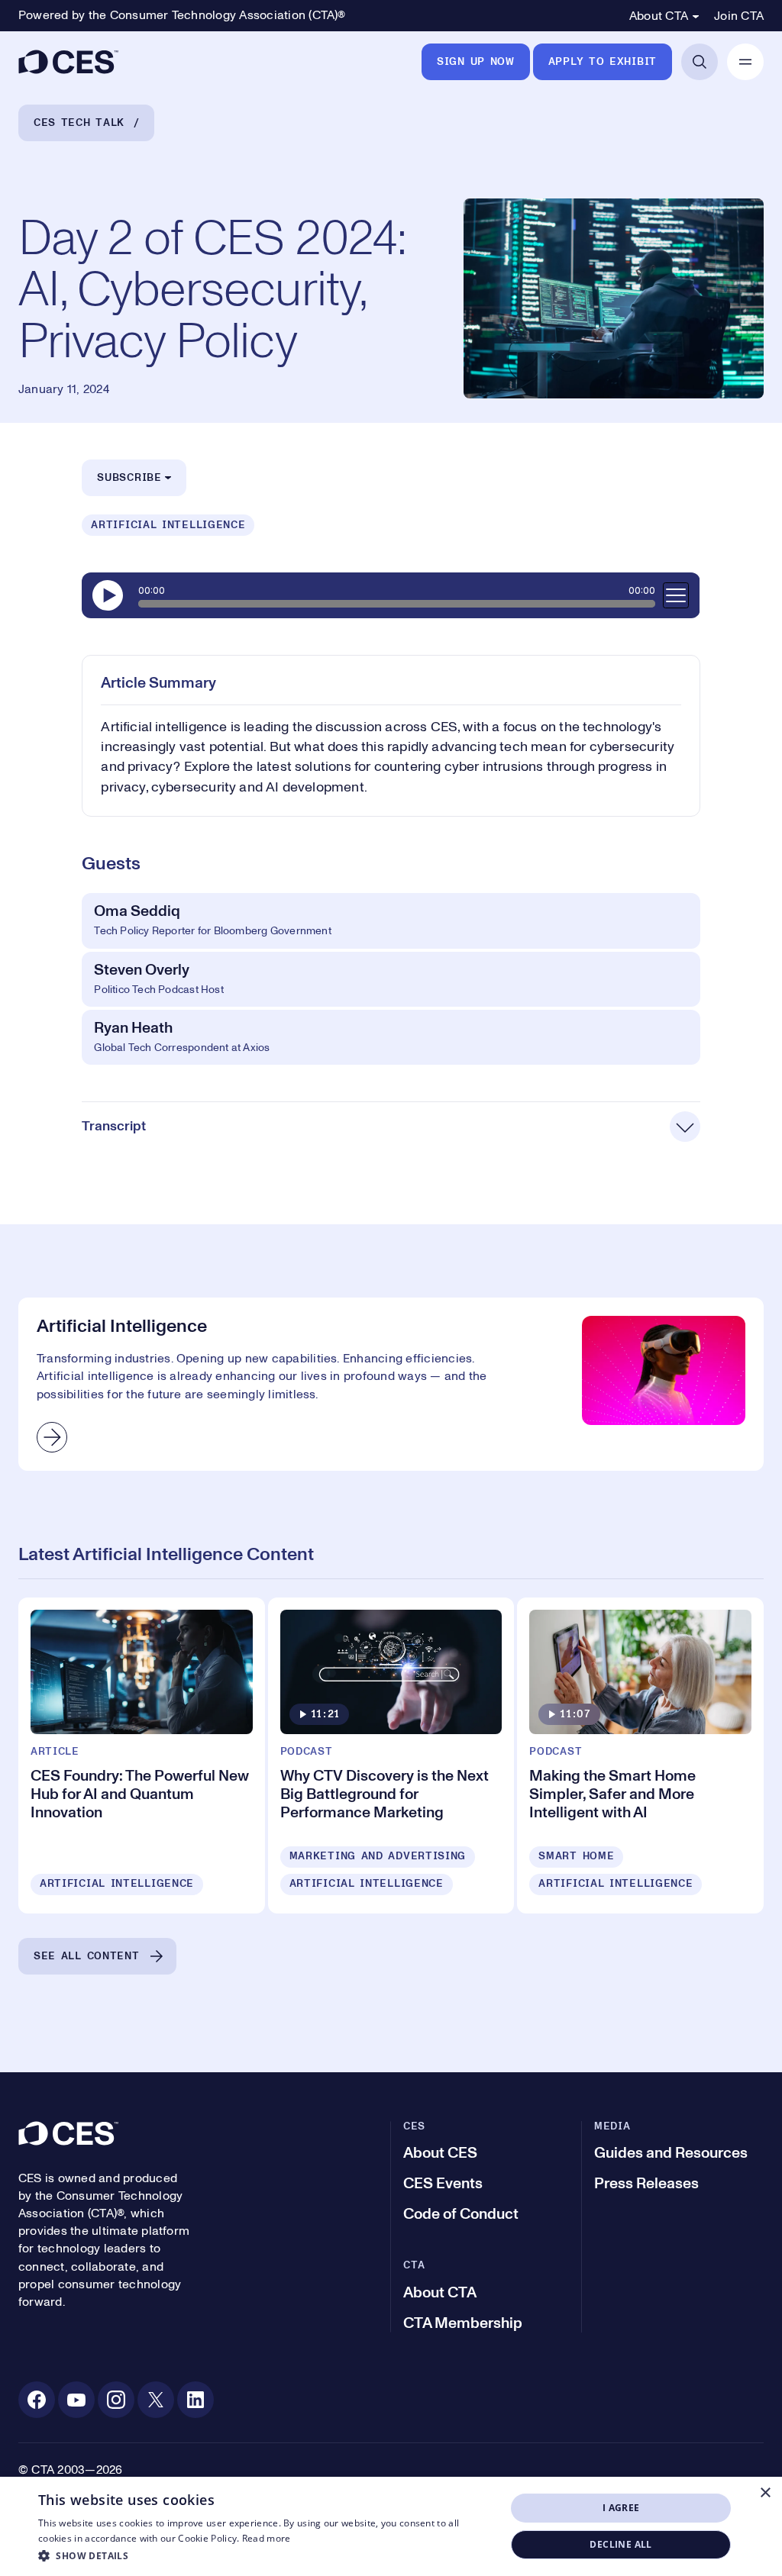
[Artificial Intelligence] (391, 1384)
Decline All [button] (620, 2544)
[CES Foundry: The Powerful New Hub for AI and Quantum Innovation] (142, 1755)
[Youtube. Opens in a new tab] (76, 2400)
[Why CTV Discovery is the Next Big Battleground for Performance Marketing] (391, 1755)
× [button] (765, 2493)
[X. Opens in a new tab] (156, 2400)
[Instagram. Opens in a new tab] (116, 2400)
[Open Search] (700, 62)
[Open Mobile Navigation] (745, 62)
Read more (267, 2538)
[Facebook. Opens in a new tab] (37, 2400)
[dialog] (391, 2526)
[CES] (68, 62)
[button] (265, 2555)
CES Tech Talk (79, 123)
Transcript (114, 1127)
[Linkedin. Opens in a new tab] (195, 2400)
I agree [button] (621, 2508)
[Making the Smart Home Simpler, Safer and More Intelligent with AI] (640, 1755)
